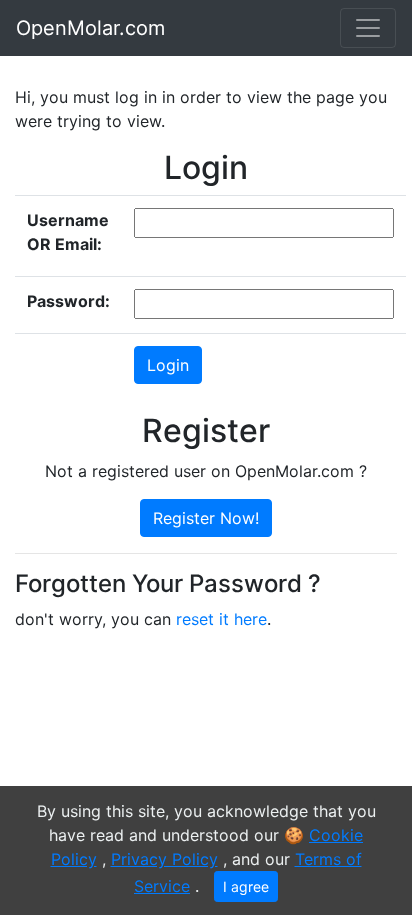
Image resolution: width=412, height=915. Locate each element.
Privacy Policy (164, 859)
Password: (68, 301)
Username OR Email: (68, 232)
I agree (246, 886)
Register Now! (206, 518)
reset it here (221, 619)
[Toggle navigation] (368, 28)
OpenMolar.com (90, 28)
